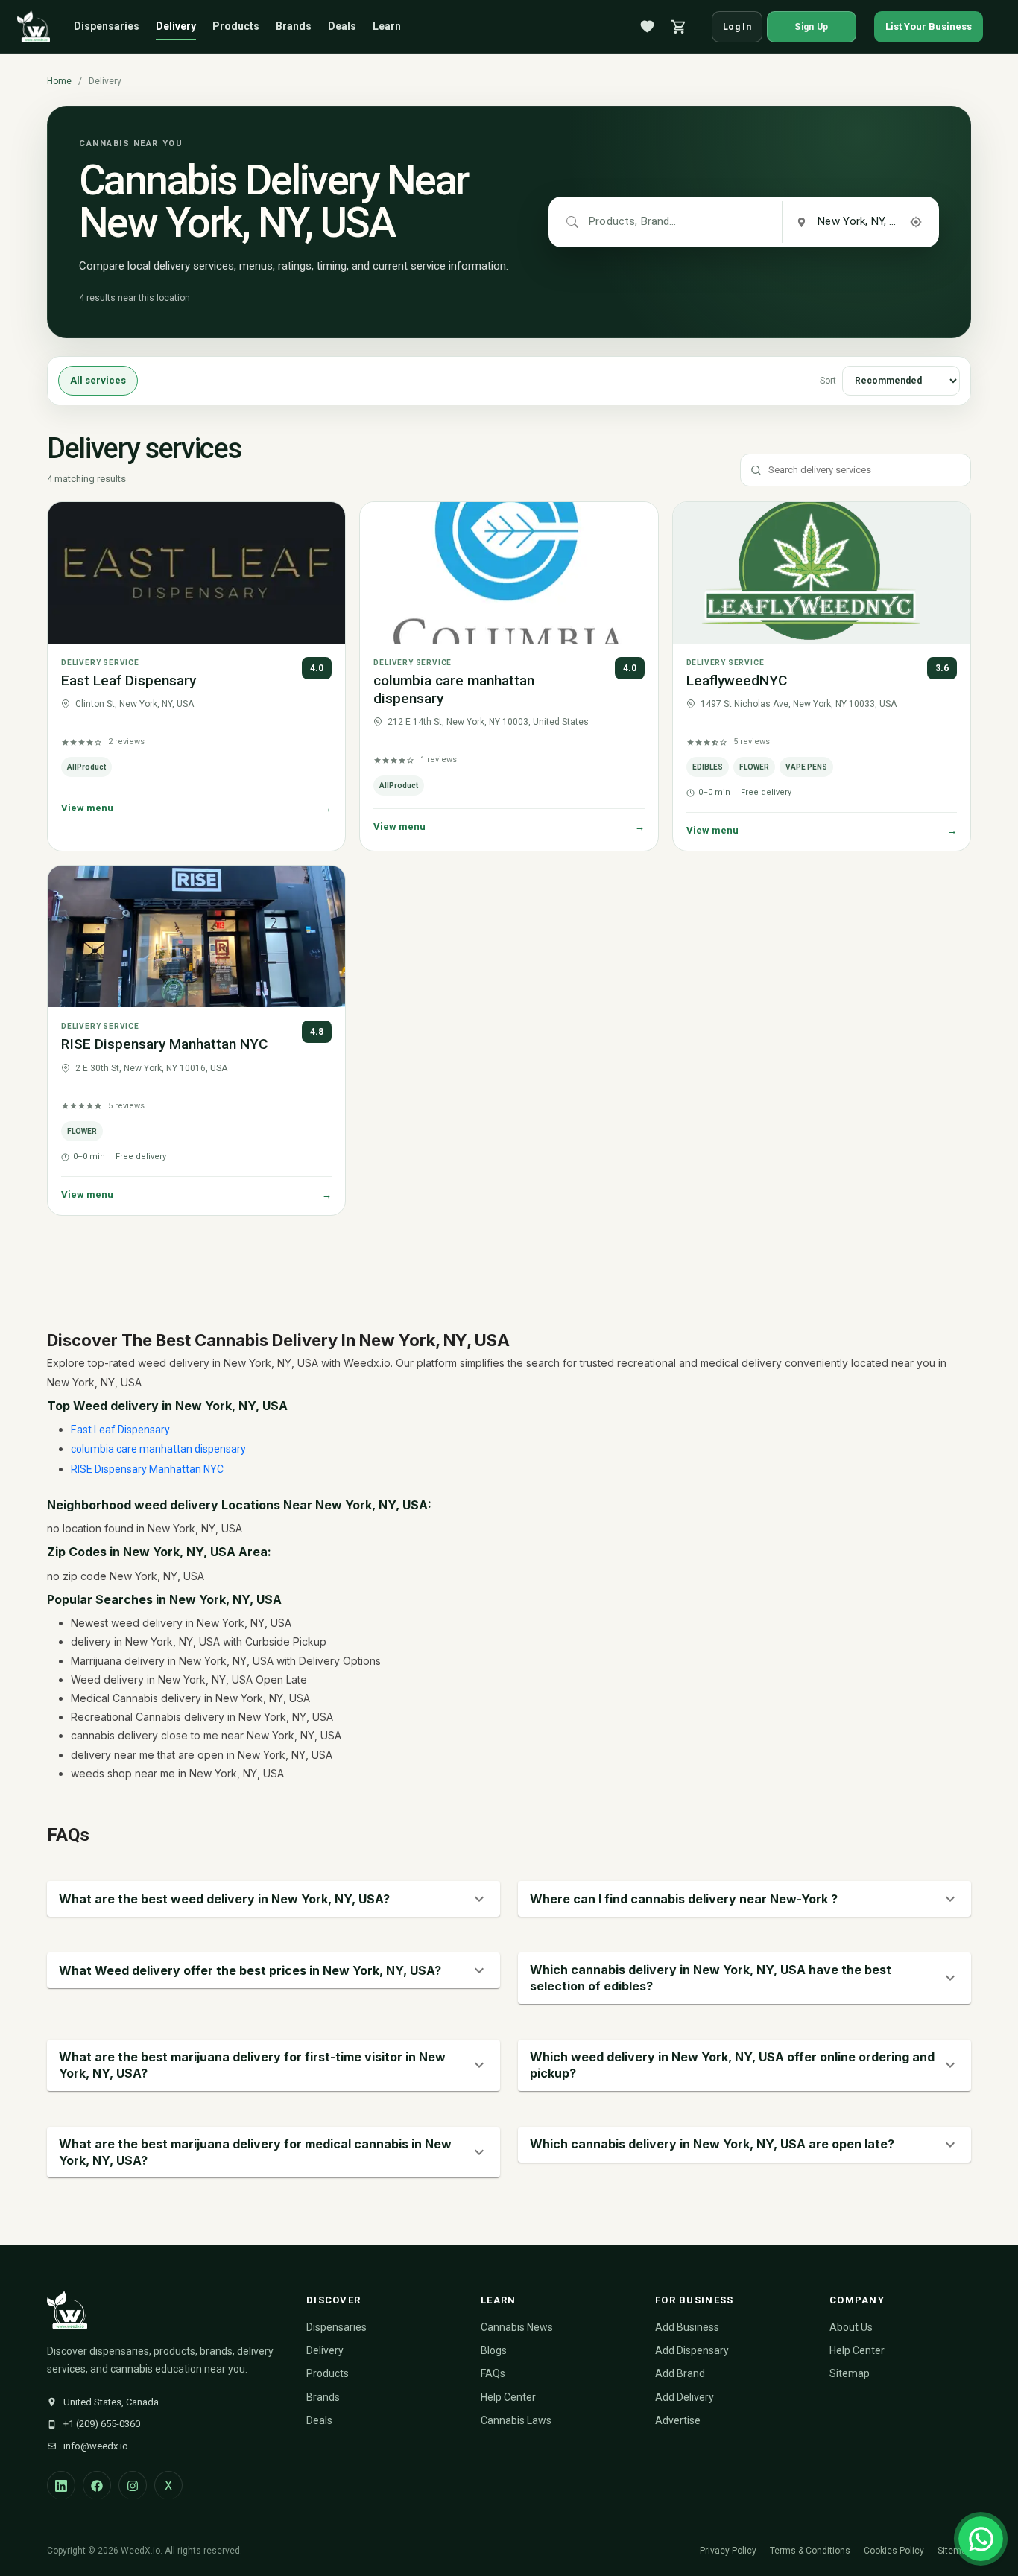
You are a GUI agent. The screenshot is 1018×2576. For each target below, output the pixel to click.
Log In (737, 27)
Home (59, 81)
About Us (851, 2327)
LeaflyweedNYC (737, 681)
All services (98, 381)
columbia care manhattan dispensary (158, 1449)
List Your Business (929, 26)
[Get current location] (916, 222)
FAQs (493, 2373)
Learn (387, 26)
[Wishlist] (648, 27)
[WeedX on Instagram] (133, 2485)
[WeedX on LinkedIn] (61, 2485)
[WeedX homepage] (34, 27)
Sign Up (811, 27)
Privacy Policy (728, 2551)
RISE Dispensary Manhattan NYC (164, 1044)
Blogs (494, 2350)
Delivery (176, 26)
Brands (294, 26)
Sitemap (850, 2373)
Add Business (687, 2327)
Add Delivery (685, 2397)
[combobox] (633, 222)
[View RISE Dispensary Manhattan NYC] (196, 936)
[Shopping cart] (679, 27)
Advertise (678, 2420)
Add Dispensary (692, 2350)
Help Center (508, 2397)
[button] (274, 1899)
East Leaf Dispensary (129, 681)
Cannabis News (517, 2327)
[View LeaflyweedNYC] (822, 573)
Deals (342, 26)
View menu (196, 808)
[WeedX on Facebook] (97, 2485)
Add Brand (680, 2373)
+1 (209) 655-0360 (102, 2424)
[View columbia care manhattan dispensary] (509, 573)
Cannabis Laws (516, 2420)
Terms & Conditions (810, 2551)
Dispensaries (107, 26)
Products (236, 26)
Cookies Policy (894, 2551)
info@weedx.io (96, 2446)
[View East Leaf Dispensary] (196, 573)
